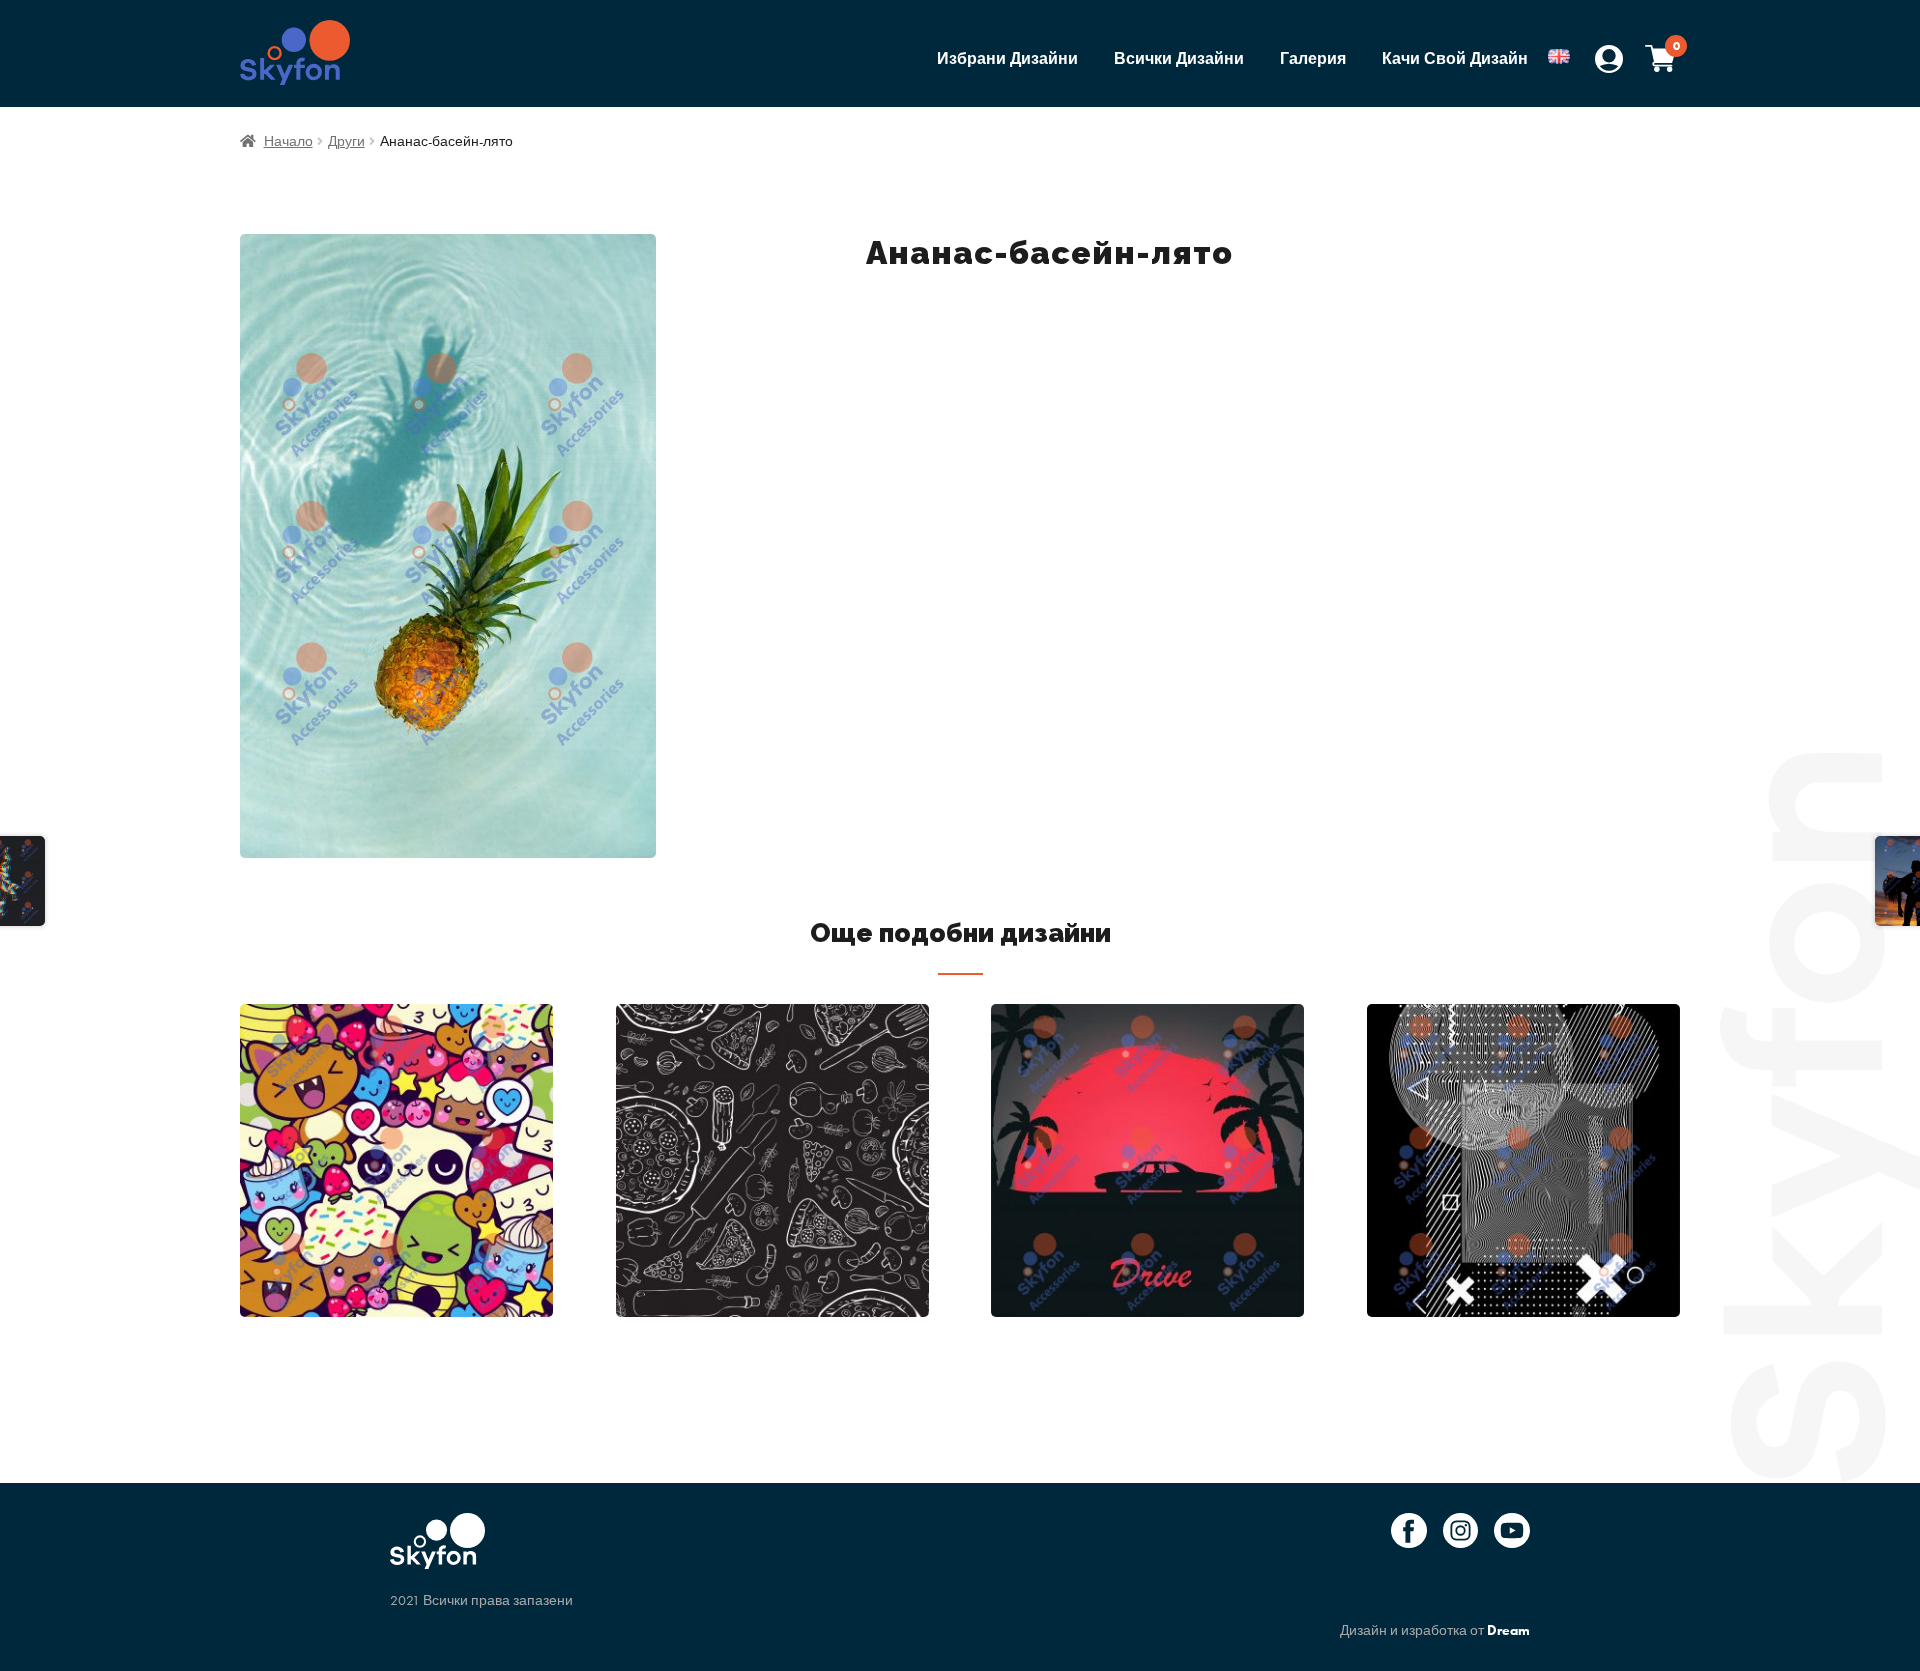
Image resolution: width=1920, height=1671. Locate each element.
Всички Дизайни (1179, 58)
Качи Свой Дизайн (1455, 58)
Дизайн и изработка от (1435, 1630)
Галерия (1313, 58)
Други (346, 141)
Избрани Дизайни (1007, 58)
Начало (288, 141)
